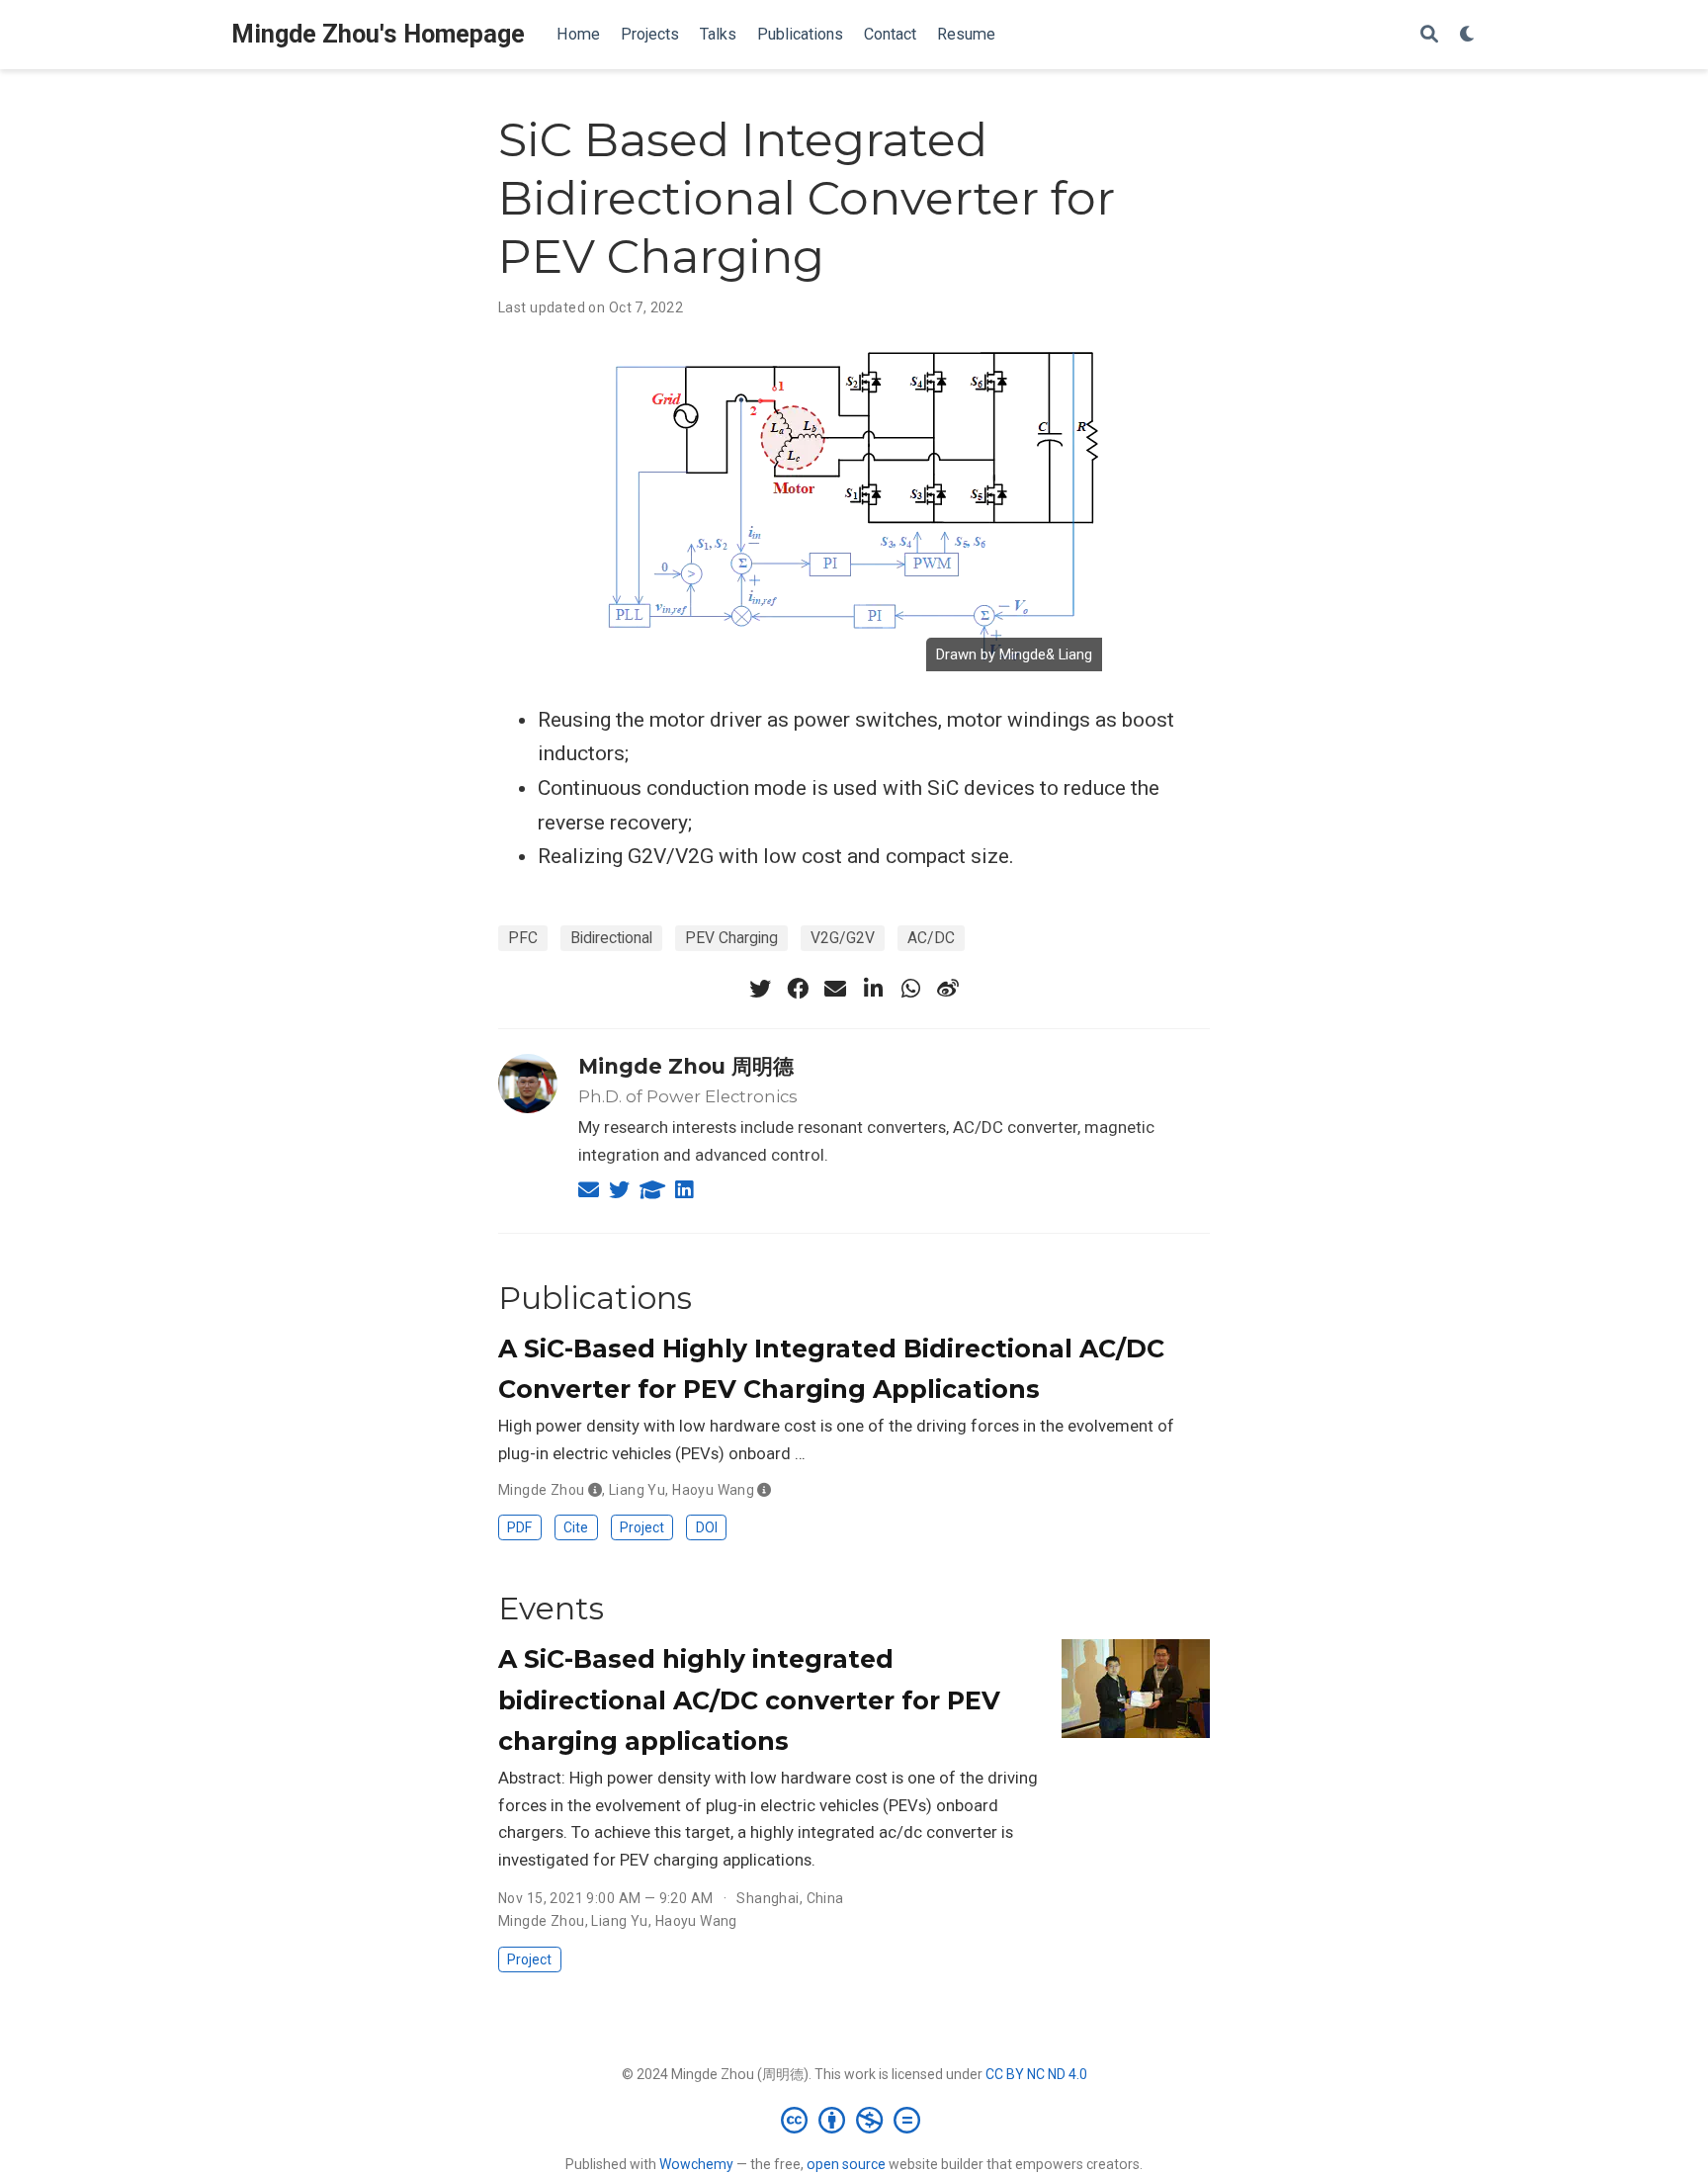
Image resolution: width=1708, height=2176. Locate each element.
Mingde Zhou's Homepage (378, 34)
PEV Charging (731, 938)
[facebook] (798, 989)
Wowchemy (696, 2164)
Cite (576, 1527)
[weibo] (948, 989)
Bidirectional (611, 938)
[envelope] (835, 989)
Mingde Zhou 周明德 (686, 1066)
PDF (519, 1527)
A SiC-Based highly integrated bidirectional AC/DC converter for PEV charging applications (749, 1700)
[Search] (1429, 35)
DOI (707, 1527)
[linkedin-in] (873, 989)
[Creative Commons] (854, 2120)
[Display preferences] (1468, 35)
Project (642, 1527)
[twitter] (760, 989)
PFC (523, 938)
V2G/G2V (843, 938)
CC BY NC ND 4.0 (1036, 2074)
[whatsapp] (910, 989)
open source (846, 2164)
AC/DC (931, 938)
